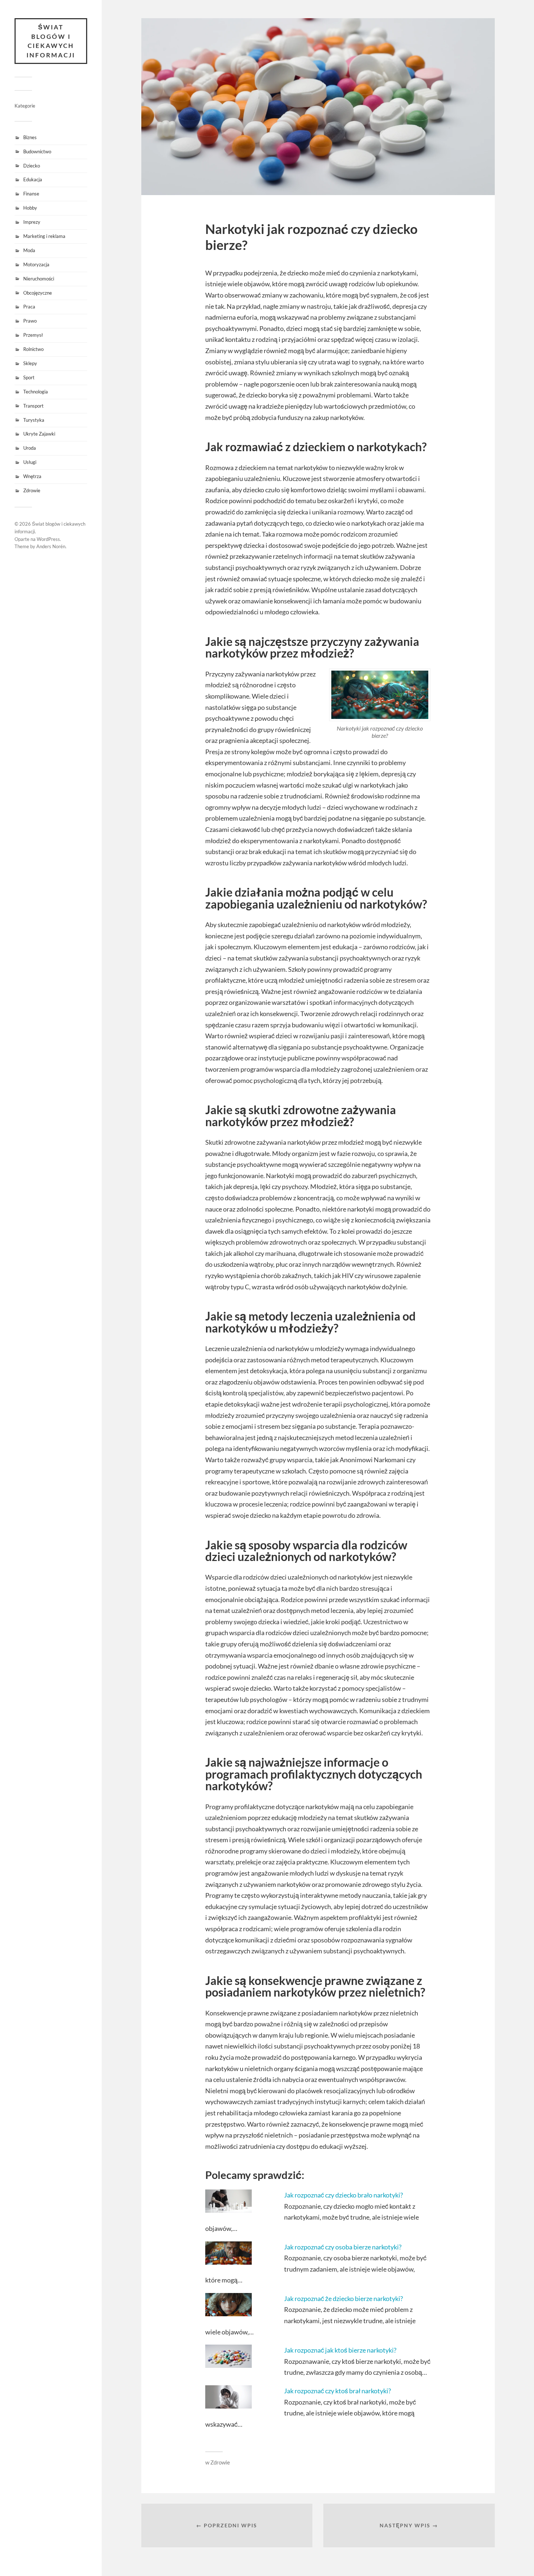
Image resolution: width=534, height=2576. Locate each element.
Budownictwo (37, 151)
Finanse (31, 194)
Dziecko (32, 166)
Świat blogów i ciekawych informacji (51, 41)
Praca (29, 307)
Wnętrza (32, 476)
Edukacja (33, 179)
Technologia (36, 392)
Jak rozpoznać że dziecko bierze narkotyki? (343, 2298)
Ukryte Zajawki (39, 434)
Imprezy (32, 222)
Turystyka (34, 420)
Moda (29, 250)
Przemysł (33, 335)
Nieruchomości (39, 279)
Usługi (30, 462)
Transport (33, 406)
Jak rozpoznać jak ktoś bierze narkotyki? (340, 2350)
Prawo (30, 321)
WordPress (48, 539)
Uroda (30, 448)
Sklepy (30, 363)
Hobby (30, 208)
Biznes (30, 137)
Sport (29, 377)
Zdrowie (32, 490)
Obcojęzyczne (38, 293)
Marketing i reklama (44, 236)
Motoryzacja (36, 264)
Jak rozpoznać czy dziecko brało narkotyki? (343, 2195)
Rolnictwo (33, 349)
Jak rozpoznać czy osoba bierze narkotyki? (343, 2247)
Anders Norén (51, 546)
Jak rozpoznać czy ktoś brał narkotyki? (337, 2391)
